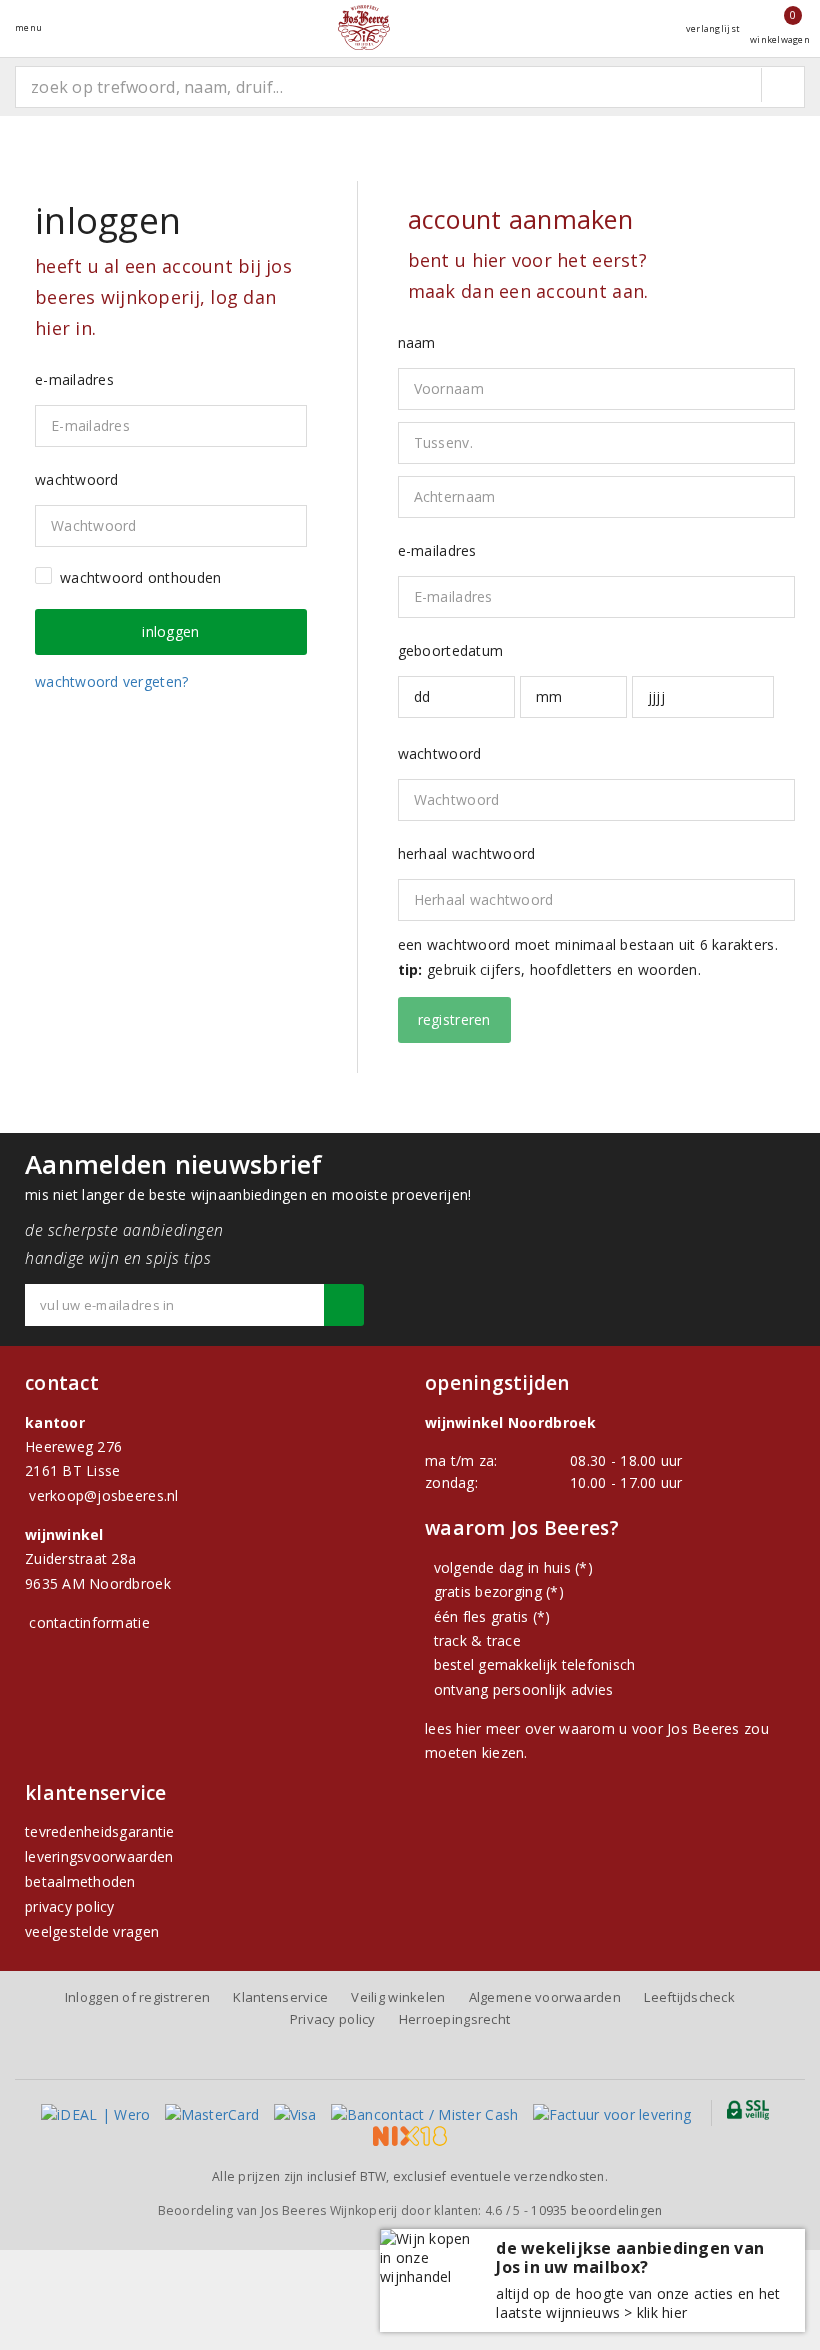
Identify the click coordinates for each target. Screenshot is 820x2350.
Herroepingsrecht (454, 2019)
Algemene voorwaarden (545, 1997)
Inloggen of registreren (137, 1997)
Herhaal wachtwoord (467, 853)
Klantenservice (280, 1997)
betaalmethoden (80, 1881)
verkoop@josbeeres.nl (103, 1495)
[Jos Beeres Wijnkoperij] (364, 27)
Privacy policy (333, 2019)
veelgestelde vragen (92, 1931)
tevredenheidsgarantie (100, 1831)
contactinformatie (89, 1622)
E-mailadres (437, 550)
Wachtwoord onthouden (140, 577)
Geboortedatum (450, 650)
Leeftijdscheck (689, 1997)
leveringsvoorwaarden (99, 1856)
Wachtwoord (440, 753)
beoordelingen (596, 2210)
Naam (417, 342)
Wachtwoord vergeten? (111, 681)
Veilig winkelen (398, 1997)
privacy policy (70, 1906)
